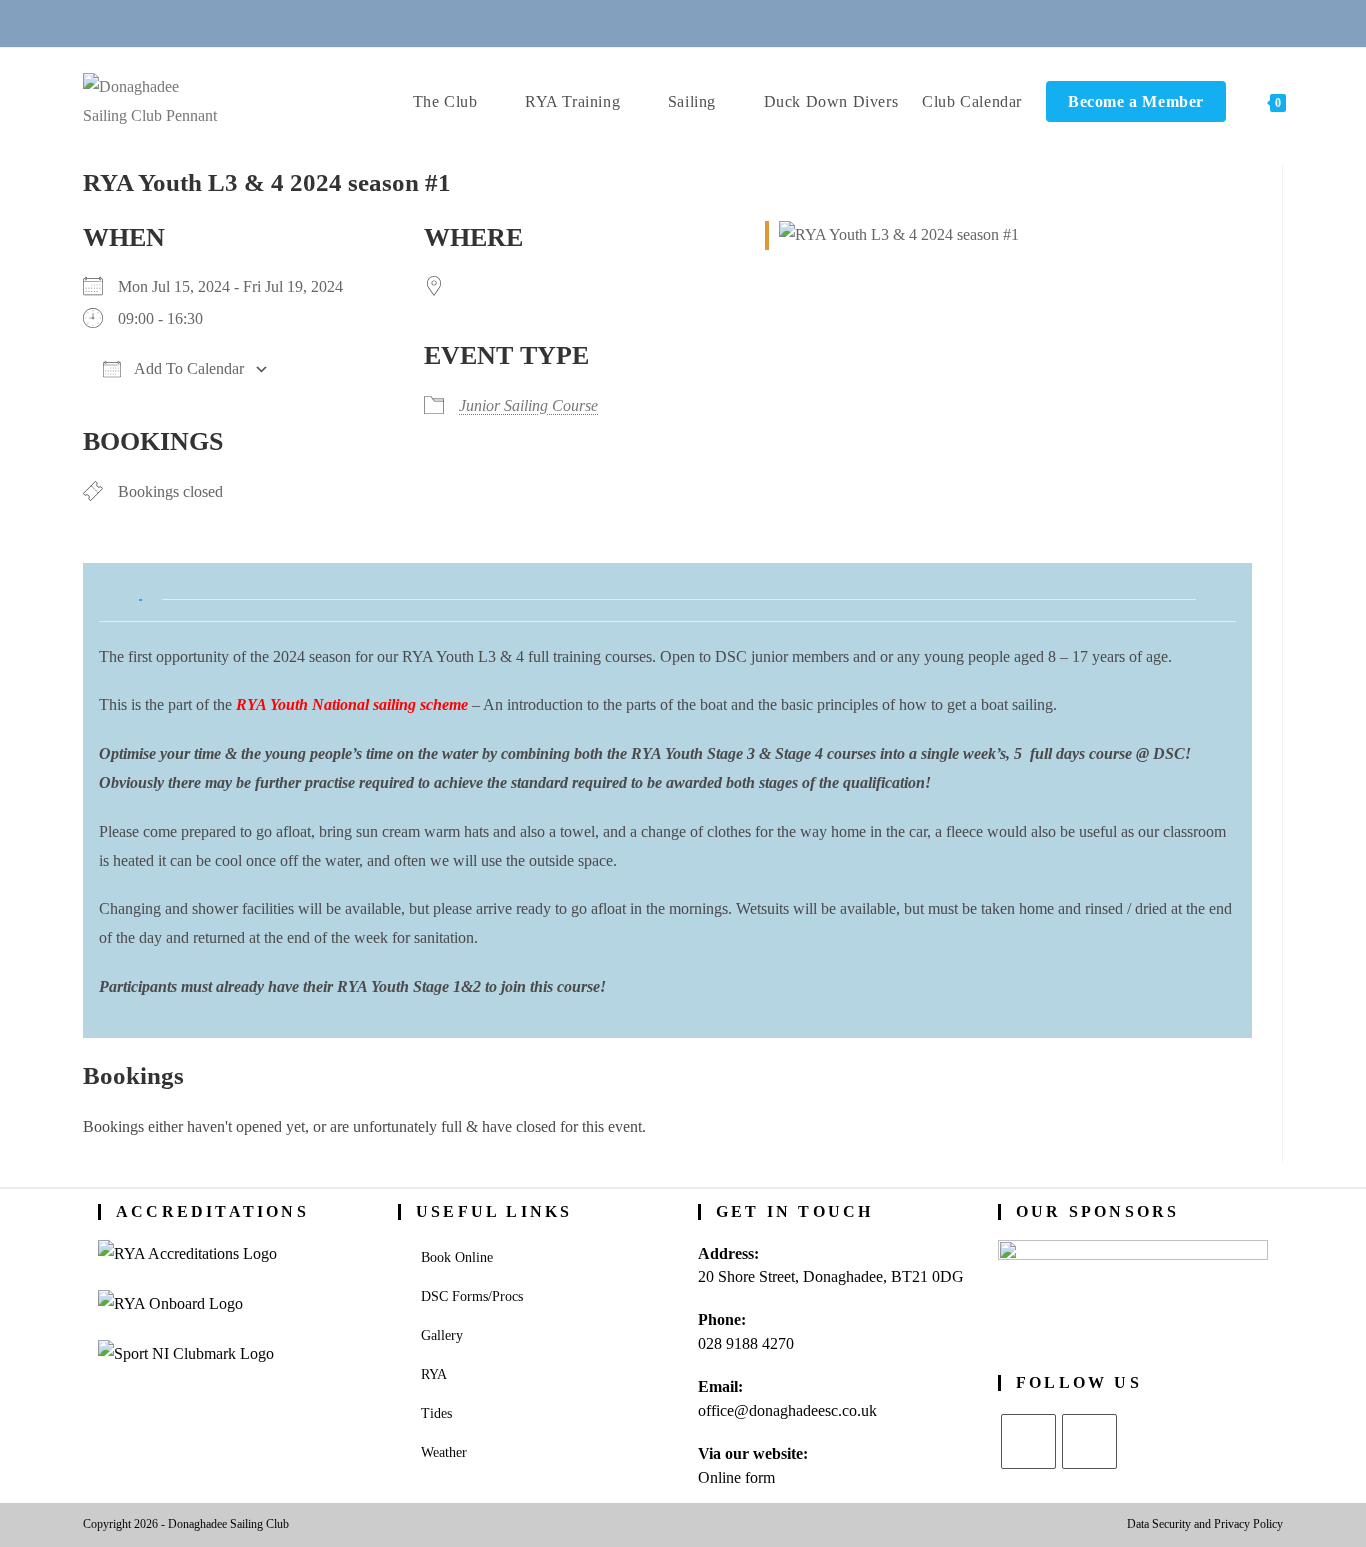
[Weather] (708, 22)
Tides (436, 1413)
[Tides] (756, 22)
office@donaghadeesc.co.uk (787, 1410)
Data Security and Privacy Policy (1205, 1524)
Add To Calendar (187, 368)
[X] (1028, 1441)
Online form (736, 1477)
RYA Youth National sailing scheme (352, 704)
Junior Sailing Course (528, 405)
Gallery (442, 1335)
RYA (434, 1374)
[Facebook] (1089, 1441)
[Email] (659, 22)
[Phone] (610, 22)
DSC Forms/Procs (472, 1296)
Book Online (457, 1257)
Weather (444, 1452)
